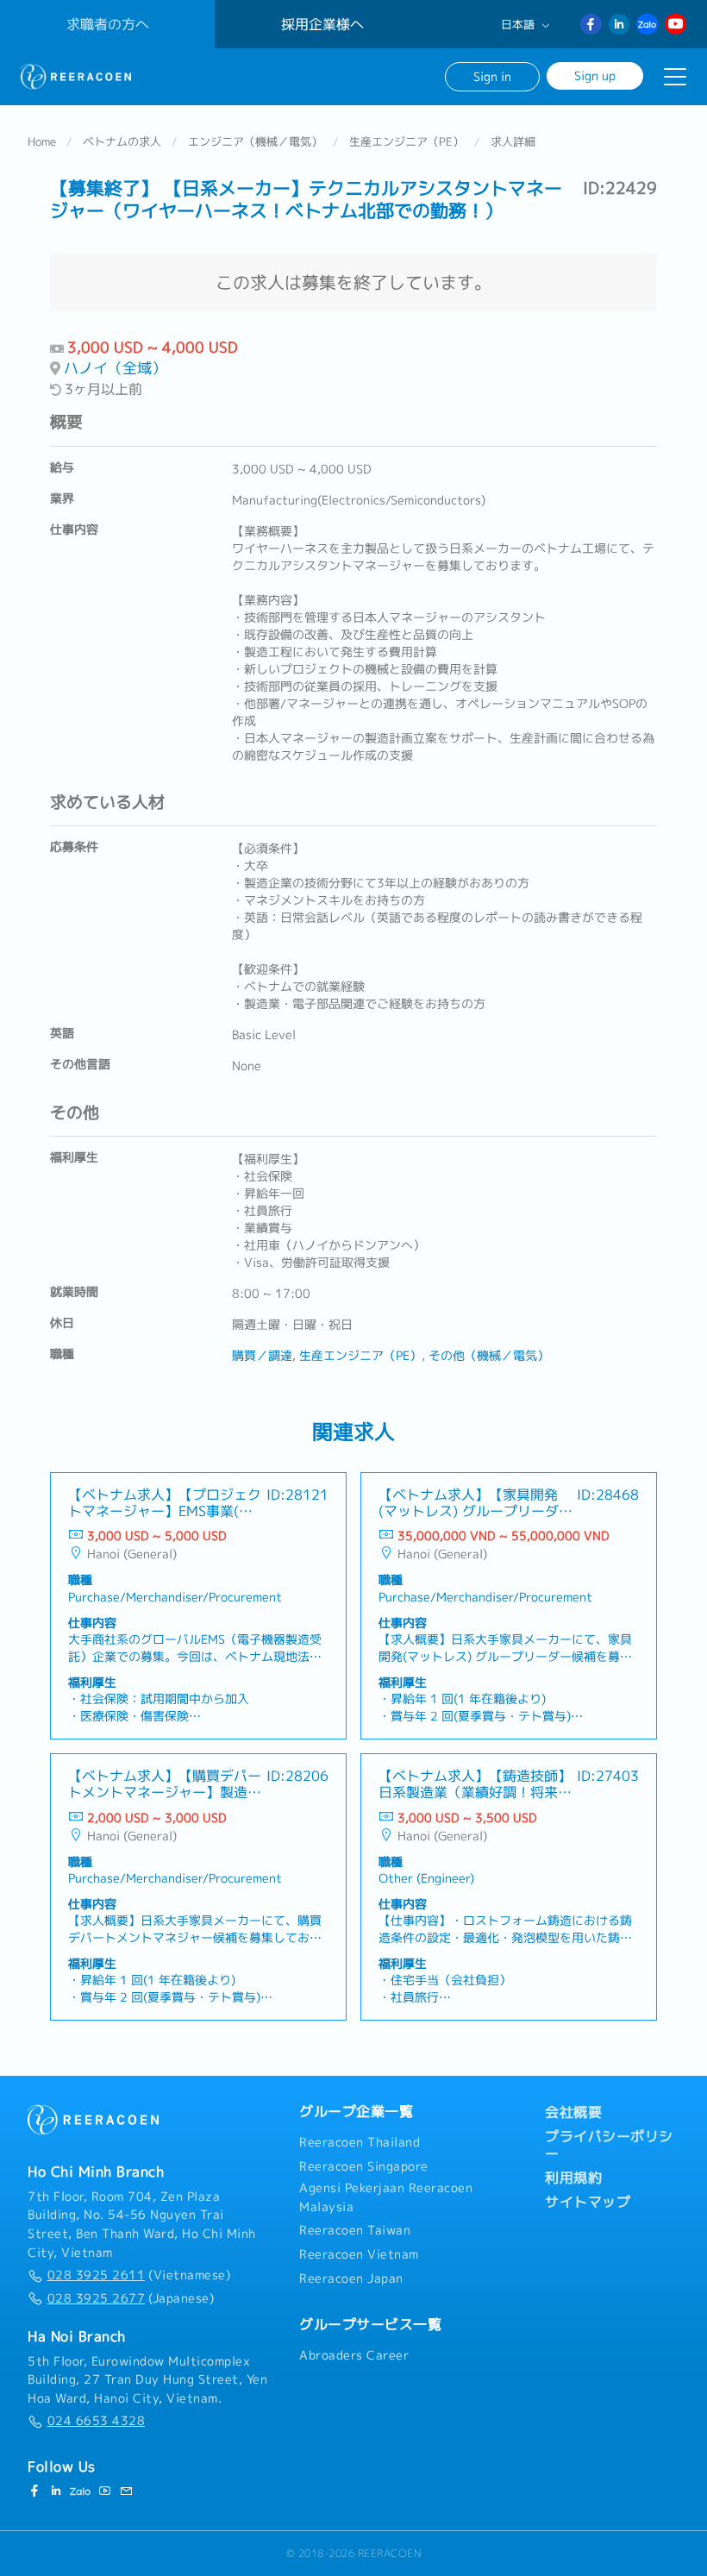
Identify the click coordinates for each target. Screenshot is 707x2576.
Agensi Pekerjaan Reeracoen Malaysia (386, 2197)
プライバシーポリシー (609, 2145)
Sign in (492, 76)
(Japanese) (131, 2298)
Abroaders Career (354, 2355)
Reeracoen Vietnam (359, 2254)
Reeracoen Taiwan (355, 2230)
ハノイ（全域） (115, 368)
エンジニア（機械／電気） (255, 141)
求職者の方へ (108, 24)
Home (42, 141)
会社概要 (573, 2112)
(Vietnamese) (139, 2275)
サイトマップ (588, 2202)
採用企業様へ (322, 24)
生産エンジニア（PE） (407, 141)
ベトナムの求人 (122, 141)
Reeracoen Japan (351, 2278)
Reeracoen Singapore (364, 2166)
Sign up (595, 75)
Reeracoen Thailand (360, 2142)
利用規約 (573, 2178)
